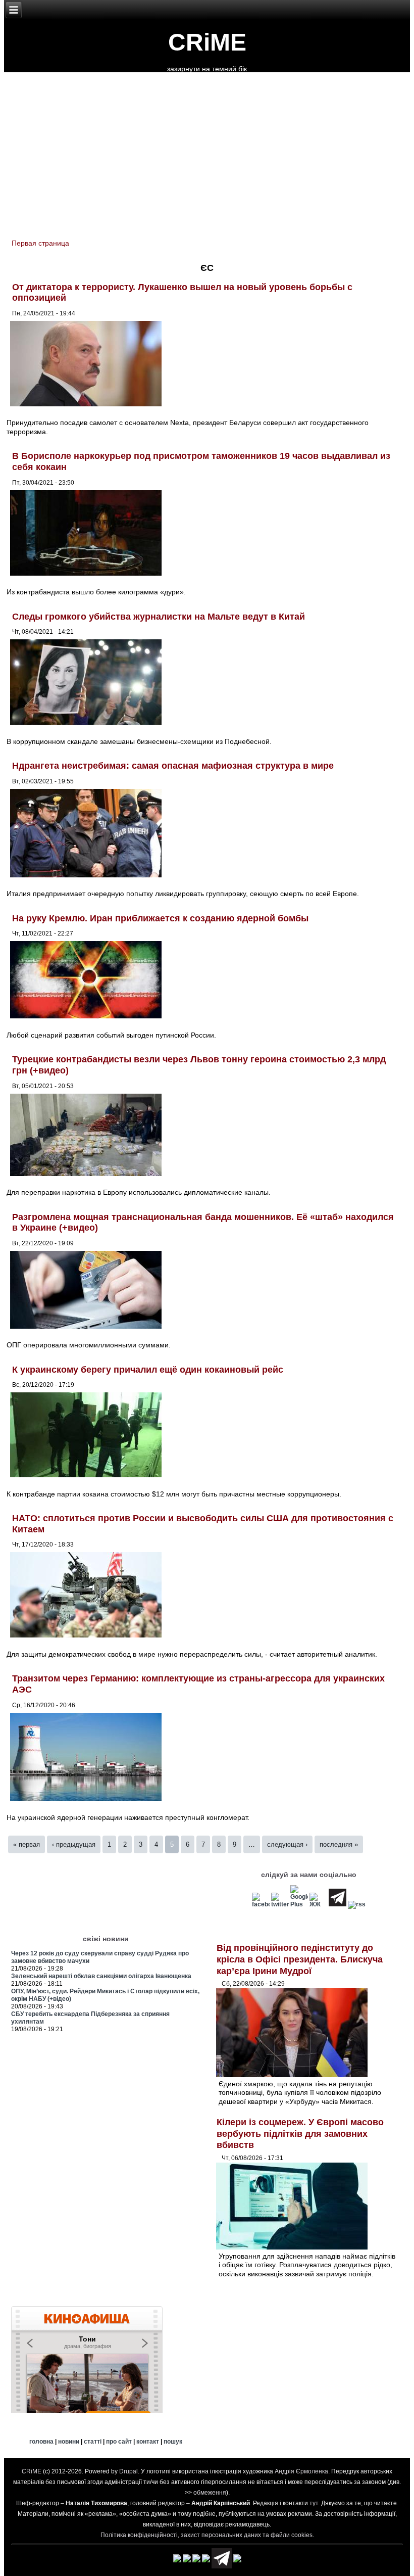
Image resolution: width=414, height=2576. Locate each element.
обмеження (210, 2493)
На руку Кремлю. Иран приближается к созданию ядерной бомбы (160, 918)
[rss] (357, 1904)
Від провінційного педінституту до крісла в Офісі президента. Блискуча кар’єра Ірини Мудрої (300, 1959)
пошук (173, 2442)
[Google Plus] (299, 1904)
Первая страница (40, 243)
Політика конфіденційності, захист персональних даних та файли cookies (206, 2535)
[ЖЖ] (318, 1904)
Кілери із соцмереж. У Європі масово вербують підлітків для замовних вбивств (300, 2134)
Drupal (128, 2471)
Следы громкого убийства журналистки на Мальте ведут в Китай (159, 617)
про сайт (119, 2442)
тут (314, 2503)
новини (69, 2442)
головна (41, 2442)
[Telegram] (338, 1904)
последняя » (339, 1844)
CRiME (207, 42)
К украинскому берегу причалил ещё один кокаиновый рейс (148, 1370)
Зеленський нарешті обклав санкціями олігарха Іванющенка (101, 1976)
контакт (148, 2442)
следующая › (287, 1844)
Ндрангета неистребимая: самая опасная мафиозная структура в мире (173, 766)
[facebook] (261, 1904)
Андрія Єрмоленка (301, 2471)
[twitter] (280, 1904)
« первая (27, 1844)
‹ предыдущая (74, 1844)
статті (93, 2442)
